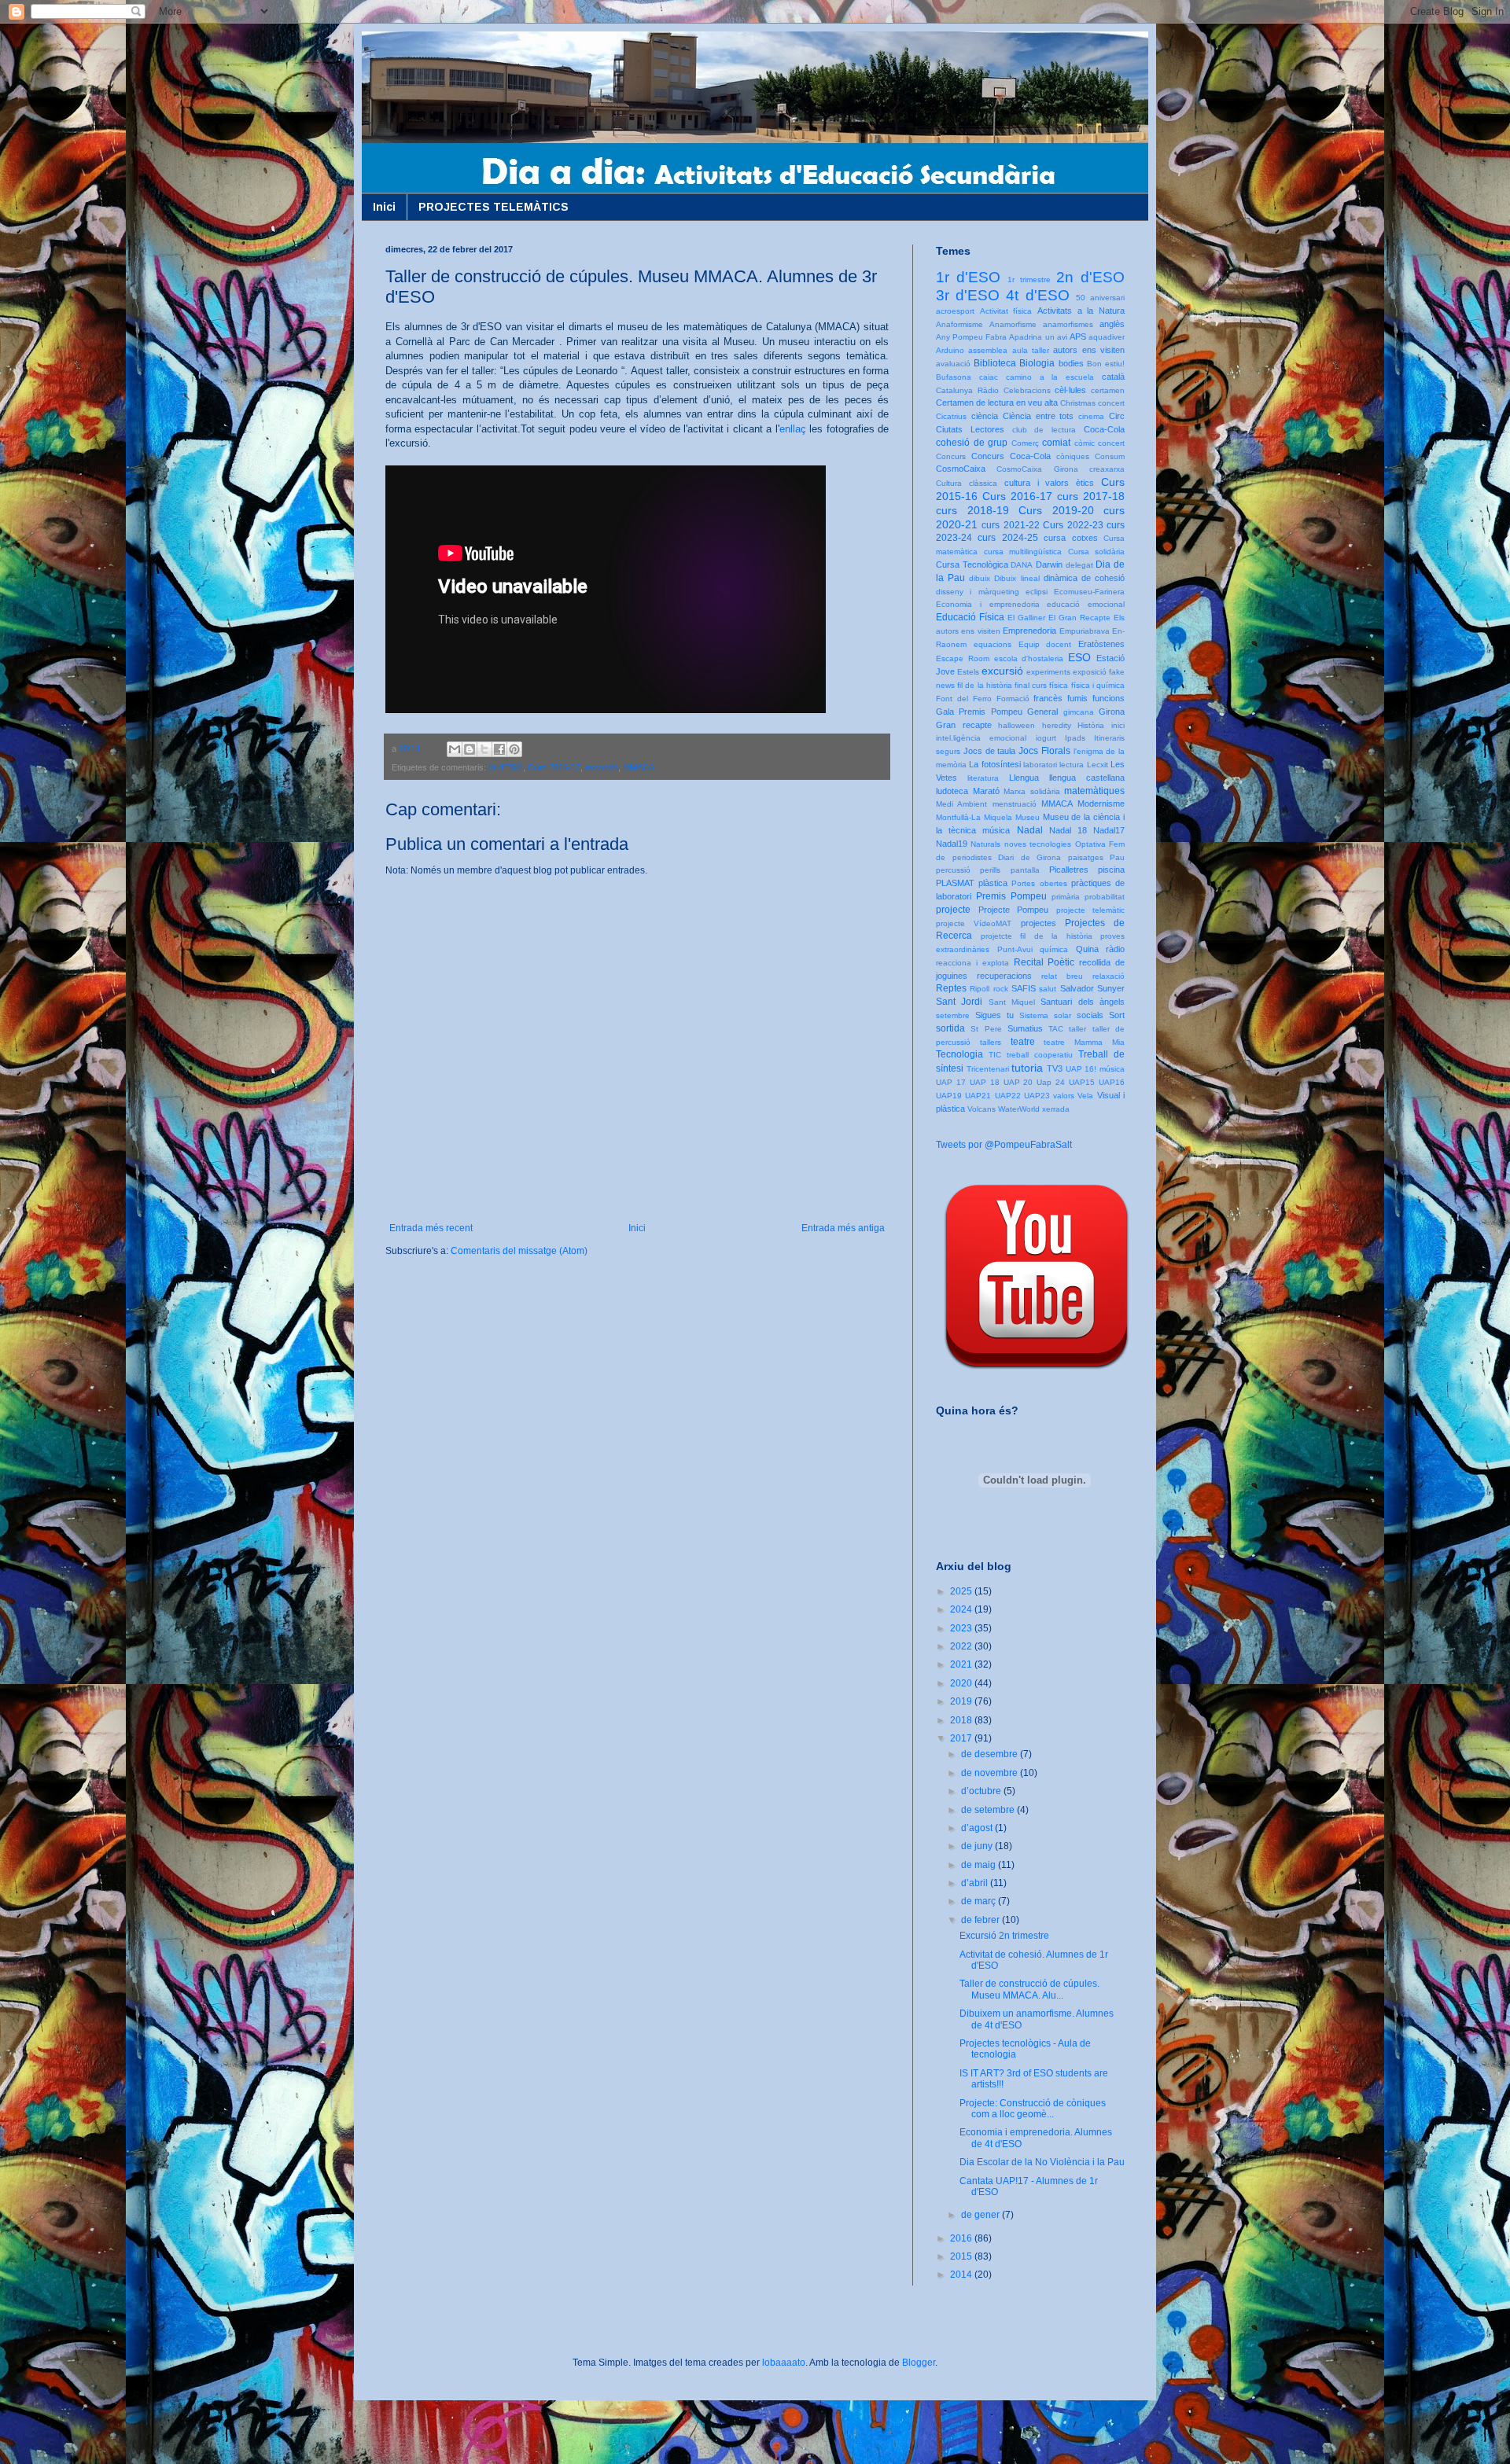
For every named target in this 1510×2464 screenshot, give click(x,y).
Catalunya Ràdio (967, 390)
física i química (1098, 685)
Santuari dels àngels (1083, 1002)
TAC (1056, 1029)
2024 (962, 1609)
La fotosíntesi (994, 764)
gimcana (1079, 712)
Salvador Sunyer (1092, 988)
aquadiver (1107, 337)
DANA (1022, 565)
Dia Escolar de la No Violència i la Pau (1042, 2162)
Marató (986, 791)
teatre (1023, 1042)
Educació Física (970, 617)
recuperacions (1004, 976)
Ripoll (980, 989)
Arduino (950, 350)
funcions (1109, 698)
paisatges (1086, 857)
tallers (991, 1042)
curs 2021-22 (1010, 525)
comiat (1056, 443)
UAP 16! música (1095, 1069)
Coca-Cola (1104, 429)
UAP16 (1112, 1082)
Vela (1085, 1096)
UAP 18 (985, 1082)
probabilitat (1105, 897)
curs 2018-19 (972, 510)
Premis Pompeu (1011, 896)
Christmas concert (1092, 403)
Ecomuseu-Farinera (1089, 592)
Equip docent (1045, 644)
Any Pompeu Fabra (971, 337)
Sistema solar (1045, 1015)
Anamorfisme (1013, 324)
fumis (1077, 698)
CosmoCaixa (961, 469)
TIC (995, 1055)
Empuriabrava (1085, 631)
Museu (1028, 817)
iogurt (1046, 738)
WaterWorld (1019, 1109)
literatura (983, 778)
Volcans (981, 1109)
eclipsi (1037, 592)
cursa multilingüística (1023, 552)
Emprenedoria (1029, 631)
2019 (962, 1701)
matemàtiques (1094, 791)
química (1054, 949)
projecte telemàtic (1091, 910)
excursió (602, 767)
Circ (1117, 416)
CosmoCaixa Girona (1037, 469)
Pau (1117, 857)
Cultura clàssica (967, 483)
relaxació (1109, 976)
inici (1118, 725)
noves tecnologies (1038, 844)
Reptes (951, 988)
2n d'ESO (1090, 277)
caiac (989, 377)
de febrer (981, 1920)
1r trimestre (1029, 279)
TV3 (1055, 1068)
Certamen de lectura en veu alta (997, 403)
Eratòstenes (1101, 644)
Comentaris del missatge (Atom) (519, 1251)
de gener (981, 2215)
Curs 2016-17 (554, 767)
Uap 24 (1051, 1082)
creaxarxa (1107, 469)
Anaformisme (959, 324)
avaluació (953, 364)
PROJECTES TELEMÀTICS (494, 207)
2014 (962, 2275)
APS (1078, 337)
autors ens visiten (1089, 350)
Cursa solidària (1097, 552)
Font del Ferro (964, 699)
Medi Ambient (961, 804)
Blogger (919, 2363)
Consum (1110, 456)
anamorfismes (1068, 324)
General (1042, 712)
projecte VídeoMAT (974, 923)
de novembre (991, 1773)
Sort (1117, 1015)
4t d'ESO (1037, 295)
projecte (953, 910)
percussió (953, 870)
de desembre (991, 1754)
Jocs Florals (1044, 751)
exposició (1090, 672)
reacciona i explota (972, 963)
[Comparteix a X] (484, 749)
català (1113, 377)
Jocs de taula (990, 751)
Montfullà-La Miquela (974, 817)
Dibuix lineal (1016, 578)
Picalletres (1069, 870)
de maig (980, 1865)
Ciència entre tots (1039, 416)
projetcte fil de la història (1037, 936)
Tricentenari (988, 1069)
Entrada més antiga (843, 1228)
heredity (1057, 725)
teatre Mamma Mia (1084, 1042)
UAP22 (1008, 1096)
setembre (953, 1015)
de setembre (989, 1810)
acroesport (955, 311)
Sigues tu (994, 1015)
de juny (978, 1846)
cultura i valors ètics (1050, 483)
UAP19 (949, 1096)
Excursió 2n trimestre (1004, 1936)
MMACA (639, 767)
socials (1090, 1015)
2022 (962, 1646)
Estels (968, 672)
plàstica (993, 883)
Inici (384, 207)
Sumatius (1025, 1028)
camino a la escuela (1050, 377)
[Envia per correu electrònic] (455, 749)
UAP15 (1082, 1082)
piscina (1111, 870)
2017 (962, 1738)
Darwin (1049, 565)
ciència (985, 416)
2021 (962, 1664)
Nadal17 (1109, 830)
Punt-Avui (1015, 949)
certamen (1108, 390)
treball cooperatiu (1040, 1055)
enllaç (793, 429)
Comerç (1025, 443)
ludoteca (952, 791)
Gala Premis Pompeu (979, 712)
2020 (962, 1683)
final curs (1031, 685)
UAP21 (978, 1096)
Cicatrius (951, 416)
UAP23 (1037, 1096)
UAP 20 (1018, 1082)
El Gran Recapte (1079, 618)
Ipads (1075, 738)
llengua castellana (1087, 778)
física (1059, 685)
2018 (962, 1720)
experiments (1048, 672)
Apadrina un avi (1038, 337)
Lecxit (1098, 765)
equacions (993, 644)
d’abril (976, 1883)
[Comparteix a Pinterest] (514, 749)
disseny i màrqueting (978, 592)
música (996, 830)
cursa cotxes (1070, 538)
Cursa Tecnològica (972, 565)
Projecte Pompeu (1014, 910)
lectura (1072, 765)
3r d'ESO (506, 767)
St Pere (986, 1029)
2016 (962, 2238)
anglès (1112, 324)
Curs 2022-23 (1073, 525)
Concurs (951, 456)
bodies (1071, 363)
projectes (1039, 923)
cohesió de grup (972, 443)
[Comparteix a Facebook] (499, 749)
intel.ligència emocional (981, 738)
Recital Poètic (1044, 962)
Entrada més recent (431, 1228)
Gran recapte (964, 725)
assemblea (988, 350)
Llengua (1024, 778)
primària (1066, 897)
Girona (1112, 712)
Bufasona (954, 377)
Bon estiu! (1106, 364)
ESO (1079, 657)
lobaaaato (784, 2363)
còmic (1085, 443)
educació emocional (1086, 604)
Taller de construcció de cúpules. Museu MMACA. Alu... (1029, 1989)
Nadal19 (952, 844)
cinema (1091, 416)
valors (1064, 1096)
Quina (1087, 949)
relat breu (1062, 976)
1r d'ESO (968, 277)
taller (1077, 1029)
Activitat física (1006, 311)
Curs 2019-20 (1056, 510)
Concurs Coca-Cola (1011, 456)
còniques (1073, 456)
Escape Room (963, 658)
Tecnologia (959, 1054)
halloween (1016, 725)
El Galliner (1026, 618)
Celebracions (1027, 390)
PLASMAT (955, 883)
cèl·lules (1070, 390)
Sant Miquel (1012, 1002)
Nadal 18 (1068, 830)
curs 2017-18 (1091, 496)
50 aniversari (1100, 298)
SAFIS (1024, 988)
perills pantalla (1009, 870)
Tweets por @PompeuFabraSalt (1004, 1145)
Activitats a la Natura (1081, 311)
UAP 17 (951, 1082)
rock (1001, 989)
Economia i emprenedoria (988, 604)
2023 (962, 1628)
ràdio (1115, 949)
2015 (962, 2256)
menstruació (1015, 804)
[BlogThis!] (470, 749)
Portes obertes (1039, 883)
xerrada (1056, 1109)
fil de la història (985, 685)
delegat (1079, 565)
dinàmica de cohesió (1084, 578)
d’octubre (982, 1791)
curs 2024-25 (1007, 538)
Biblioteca (995, 363)
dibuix (980, 578)
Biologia (1037, 363)
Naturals (985, 844)
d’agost (978, 1828)
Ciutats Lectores (970, 429)
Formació (1013, 699)
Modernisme (1101, 804)
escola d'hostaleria (1029, 658)
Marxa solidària (1032, 791)
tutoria (1027, 1068)
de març (980, 1901)
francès (1048, 698)
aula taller (1031, 350)
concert (1111, 443)
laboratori (1040, 765)
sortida (950, 1028)
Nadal (1030, 830)
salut (1048, 989)
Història (1091, 725)
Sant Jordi (959, 1002)
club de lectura (1044, 430)
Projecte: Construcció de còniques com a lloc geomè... (1033, 2109)
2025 (962, 1591)
